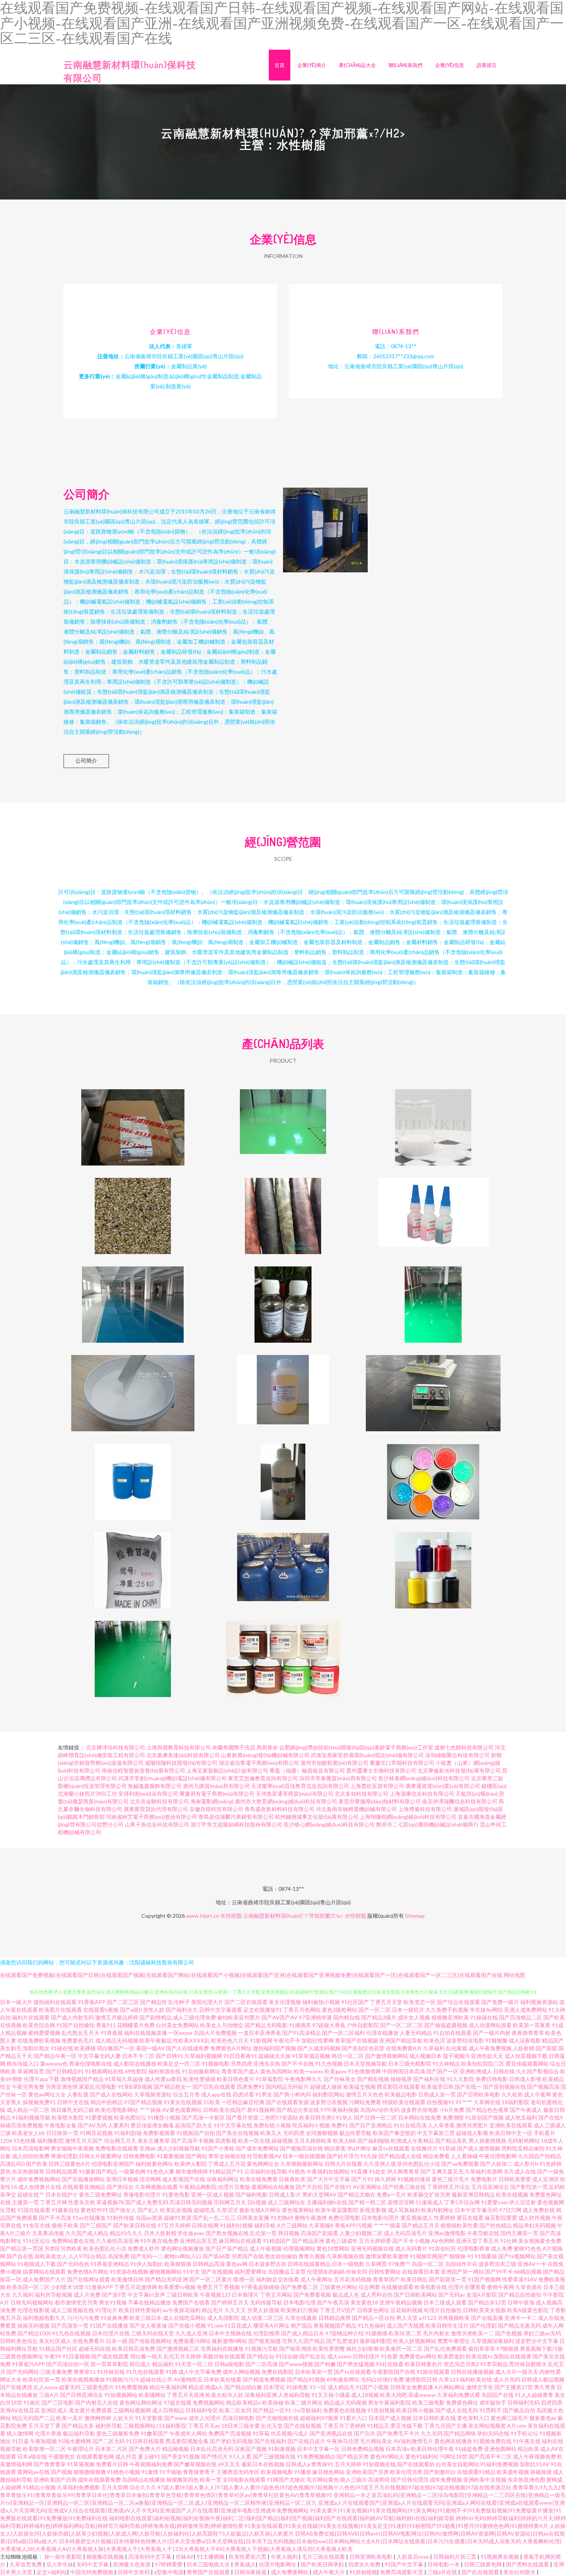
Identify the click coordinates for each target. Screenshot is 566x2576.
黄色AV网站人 (387, 2456)
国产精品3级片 (379, 2017)
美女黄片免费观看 (90, 2410)
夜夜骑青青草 (528, 2033)
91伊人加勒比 (147, 2264)
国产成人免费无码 (147, 2202)
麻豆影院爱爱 (501, 2218)
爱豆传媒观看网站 (527, 2064)
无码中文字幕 (93, 2564)
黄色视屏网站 (298, 2210)
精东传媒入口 (23, 2064)
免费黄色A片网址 (231, 2048)
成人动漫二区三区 (262, 2318)
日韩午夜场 (521, 2302)
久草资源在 (529, 2287)
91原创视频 (381, 2410)
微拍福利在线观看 (55, 2002)
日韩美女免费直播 (412, 2387)
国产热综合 (120, 2187)
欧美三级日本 (146, 2318)
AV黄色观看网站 (182, 2110)
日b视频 (257, 2202)
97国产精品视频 (143, 2102)
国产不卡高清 (55, 2218)
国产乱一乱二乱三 (214, 2218)
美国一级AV (150, 2048)
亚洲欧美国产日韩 (55, 2480)
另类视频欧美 (454, 2318)
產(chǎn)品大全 (357, 65)
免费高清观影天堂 (402, 2572)
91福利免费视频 (499, 2464)
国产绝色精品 (496, 2225)
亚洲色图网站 (500, 2449)
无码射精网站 (524, 2141)
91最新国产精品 (98, 2171)
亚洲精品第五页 (199, 2241)
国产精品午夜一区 (55, 2056)
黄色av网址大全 (47, 2094)
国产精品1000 (34, 2333)
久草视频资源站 (153, 2094)
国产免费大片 (145, 2449)
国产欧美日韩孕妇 (323, 2564)
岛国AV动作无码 (380, 2110)
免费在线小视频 (272, 2125)
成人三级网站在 (286, 2202)
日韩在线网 (205, 2225)
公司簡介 (86, 761)
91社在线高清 (410, 2125)
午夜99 (53, 2356)
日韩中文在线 (73, 2102)
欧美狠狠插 (178, 2264)
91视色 (297, 2171)
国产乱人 (148, 2210)
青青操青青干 (199, 2472)
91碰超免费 (469, 2449)
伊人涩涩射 (522, 2202)
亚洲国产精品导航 (401, 2040)
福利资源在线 (164, 2071)
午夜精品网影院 (198, 2187)
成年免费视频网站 (39, 2179)
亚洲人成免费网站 (526, 2010)
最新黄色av (543, 2418)
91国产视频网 (484, 2279)
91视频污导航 (261, 2349)
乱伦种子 (179, 2002)
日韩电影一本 (444, 2564)
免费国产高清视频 (230, 2433)
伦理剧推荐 (266, 2333)
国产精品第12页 (487, 2302)
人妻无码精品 (416, 2033)
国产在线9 (551, 2117)
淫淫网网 (150, 2179)
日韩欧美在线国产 (224, 2110)
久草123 (449, 2379)
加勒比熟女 (36, 2048)
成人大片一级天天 (517, 2372)
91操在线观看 (433, 2372)
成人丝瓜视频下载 (526, 2056)
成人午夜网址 (316, 2279)
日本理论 (274, 2387)
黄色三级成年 (342, 2241)
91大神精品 (446, 2064)
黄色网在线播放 (453, 2441)
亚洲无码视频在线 (372, 2248)
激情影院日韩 (421, 2379)
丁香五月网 (54, 2202)
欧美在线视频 (512, 2194)
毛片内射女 (436, 2333)
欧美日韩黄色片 (424, 2364)
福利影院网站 (328, 2094)
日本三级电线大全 (209, 2564)
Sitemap (415, 1916)
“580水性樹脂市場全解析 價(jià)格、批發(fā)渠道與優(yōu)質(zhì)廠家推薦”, (433, 1121)
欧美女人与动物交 (222, 2025)
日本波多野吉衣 (268, 2264)
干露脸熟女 (62, 2456)
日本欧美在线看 (223, 2379)
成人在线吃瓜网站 (184, 2318)
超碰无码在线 (95, 2349)
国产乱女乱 (313, 2356)
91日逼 (20, 2441)
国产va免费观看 (460, 2164)
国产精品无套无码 (519, 2325)
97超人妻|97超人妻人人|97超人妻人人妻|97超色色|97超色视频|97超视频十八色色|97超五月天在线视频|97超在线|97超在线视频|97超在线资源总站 (334, 2487)
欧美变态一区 (420, 2002)
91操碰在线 (484, 2017)
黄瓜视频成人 (417, 2218)
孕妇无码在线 (493, 2433)
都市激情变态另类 (76, 2302)
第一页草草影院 (109, 2364)
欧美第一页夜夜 (532, 2025)
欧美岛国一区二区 (28, 2287)
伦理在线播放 (382, 2033)
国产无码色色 (73, 2264)
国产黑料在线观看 (528, 2564)
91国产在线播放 (109, 2325)
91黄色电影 (176, 2194)
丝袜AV (185, 2557)
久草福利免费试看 (459, 2395)
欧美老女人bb (28, 2133)
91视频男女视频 (500, 2557)
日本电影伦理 (300, 2302)
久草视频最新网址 (302, 2164)
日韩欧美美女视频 (484, 2310)
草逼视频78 (110, 2202)
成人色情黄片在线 (40, 2187)
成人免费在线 (539, 2210)
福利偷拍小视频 (321, 2002)
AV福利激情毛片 (413, 2441)
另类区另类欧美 (63, 2248)
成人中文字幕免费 (200, 2372)
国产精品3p (261, 2356)
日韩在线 (504, 2071)
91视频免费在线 (492, 2441)
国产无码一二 (147, 2256)
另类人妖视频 (263, 2310)
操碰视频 (282, 2141)
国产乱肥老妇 (342, 2341)
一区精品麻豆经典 (243, 2102)
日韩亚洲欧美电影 (371, 2557)
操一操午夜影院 (64, 2557)
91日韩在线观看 (145, 2441)
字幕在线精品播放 (149, 2302)
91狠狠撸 (496, 2040)
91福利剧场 (128, 2133)
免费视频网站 (209, 2402)
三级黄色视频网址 (22, 2356)
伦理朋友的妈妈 (326, 2272)
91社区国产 (355, 2002)
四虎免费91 (251, 2087)
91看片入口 (353, 2418)
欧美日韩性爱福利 (140, 2310)
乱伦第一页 (263, 2233)
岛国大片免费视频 (215, 2033)
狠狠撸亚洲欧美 (450, 2017)
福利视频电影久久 (44, 2318)
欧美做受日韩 (437, 2087)
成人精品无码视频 (117, 2040)
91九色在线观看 (145, 2372)
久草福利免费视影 (79, 2487)
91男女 (264, 2094)
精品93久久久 (126, 2233)
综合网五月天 (120, 2141)
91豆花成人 (238, 2325)
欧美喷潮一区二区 (44, 2449)
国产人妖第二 (496, 2164)
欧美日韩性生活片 (447, 2325)
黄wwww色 (54, 2064)
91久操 (369, 2156)
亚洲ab (148, 2148)
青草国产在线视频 (357, 2040)
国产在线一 (468, 2087)
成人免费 (502, 2248)
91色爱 (389, 2356)
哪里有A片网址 (271, 2325)
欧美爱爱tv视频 (177, 2287)
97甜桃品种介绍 (345, 2333)
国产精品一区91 (272, 2410)
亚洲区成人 (54, 2410)
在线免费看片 (89, 2341)
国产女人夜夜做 (148, 2325)
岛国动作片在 (461, 2264)
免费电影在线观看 (117, 2148)
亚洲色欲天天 (487, 2056)
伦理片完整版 (234, 2187)
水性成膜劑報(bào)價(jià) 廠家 (133, 1121)
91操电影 (297, 2387)
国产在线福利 (270, 2441)
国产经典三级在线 (404, 2187)
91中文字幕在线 (233, 2125)
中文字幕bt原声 (146, 2295)
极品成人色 (346, 2295)
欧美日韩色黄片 (236, 2079)
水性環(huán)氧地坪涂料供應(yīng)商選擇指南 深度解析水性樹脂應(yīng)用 (433, 1387)
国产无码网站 (23, 2372)
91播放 (303, 2472)
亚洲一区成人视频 (213, 2194)
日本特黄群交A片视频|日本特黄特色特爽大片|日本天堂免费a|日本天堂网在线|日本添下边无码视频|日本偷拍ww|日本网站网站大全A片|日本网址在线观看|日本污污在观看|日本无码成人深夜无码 (290, 2541)
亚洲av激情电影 (447, 2233)
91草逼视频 (81, 2464)
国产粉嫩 (325, 2364)
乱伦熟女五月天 (80, 2033)
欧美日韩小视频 (415, 2410)
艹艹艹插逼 (387, 2225)
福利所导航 (109, 2426)
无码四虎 (294, 2133)
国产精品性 (154, 2002)
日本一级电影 (348, 2264)
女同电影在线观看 (244, 2480)
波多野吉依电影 (420, 2110)
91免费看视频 (132, 2387)
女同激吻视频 (322, 2133)
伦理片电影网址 (278, 2564)
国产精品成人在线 (400, 2156)
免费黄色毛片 (78, 2040)
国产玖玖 (365, 2433)
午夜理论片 (80, 2449)
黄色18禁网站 (333, 2248)
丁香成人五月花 (227, 2164)
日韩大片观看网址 (100, 2156)
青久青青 (545, 2387)
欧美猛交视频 (360, 2087)
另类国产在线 (248, 2256)
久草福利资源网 (484, 2171)
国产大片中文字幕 (328, 2179)
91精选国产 (277, 2241)
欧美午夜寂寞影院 (337, 2210)
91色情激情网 (364, 2071)
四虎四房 (552, 2402)
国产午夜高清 (333, 2302)
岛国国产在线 (497, 2395)
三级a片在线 (443, 2572)
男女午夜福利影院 (390, 2402)
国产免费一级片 (500, 2002)
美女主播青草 (154, 2141)
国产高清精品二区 (521, 2017)
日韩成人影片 (285, 2194)
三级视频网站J (141, 2426)
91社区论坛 (37, 2241)
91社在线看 (390, 2364)
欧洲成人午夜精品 (412, 2141)
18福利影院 (516, 2102)
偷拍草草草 (482, 2349)
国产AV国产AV (280, 2017)
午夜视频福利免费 (151, 2464)
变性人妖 (154, 2010)
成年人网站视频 (241, 2372)
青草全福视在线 (227, 2156)
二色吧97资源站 (279, 2117)
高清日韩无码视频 (191, 2202)
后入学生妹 (60, 2564)
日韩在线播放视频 (472, 2372)
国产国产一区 (442, 2071)
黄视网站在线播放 (273, 2187)
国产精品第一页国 (22, 2248)
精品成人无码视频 (345, 2402)
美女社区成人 (55, 2341)
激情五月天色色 (365, 2094)
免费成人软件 (144, 2248)
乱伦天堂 (272, 2426)
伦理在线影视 (33, 2310)
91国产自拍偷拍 (75, 2025)
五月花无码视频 (353, 2279)
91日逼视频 (76, 2356)
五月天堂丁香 (44, 2426)
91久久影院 (461, 2079)
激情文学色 (480, 2387)
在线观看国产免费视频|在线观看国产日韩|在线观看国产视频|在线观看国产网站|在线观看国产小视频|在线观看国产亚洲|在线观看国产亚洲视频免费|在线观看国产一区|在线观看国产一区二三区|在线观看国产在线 (251, 1975)
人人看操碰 (464, 2156)
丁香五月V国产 (338, 2310)
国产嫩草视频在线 (195, 2464)
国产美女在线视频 (238, 2133)
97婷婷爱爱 (169, 2564)
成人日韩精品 (168, 2410)
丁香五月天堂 (386, 2002)
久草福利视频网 (203, 2056)
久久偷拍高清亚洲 (117, 2241)
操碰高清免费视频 (22, 2125)
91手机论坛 (524, 2433)
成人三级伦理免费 (194, 2017)
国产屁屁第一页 (448, 2279)
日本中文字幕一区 (318, 2449)
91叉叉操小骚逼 (331, 2395)
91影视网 (261, 2040)
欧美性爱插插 (199, 2079)
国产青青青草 (50, 2464)
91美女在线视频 (183, 2102)
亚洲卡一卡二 (521, 2318)
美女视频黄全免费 (540, 2241)
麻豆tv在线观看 (391, 2148)
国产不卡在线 (298, 2064)
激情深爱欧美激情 (387, 2256)
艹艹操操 (150, 2110)
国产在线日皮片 (306, 2441)
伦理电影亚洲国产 (113, 2164)
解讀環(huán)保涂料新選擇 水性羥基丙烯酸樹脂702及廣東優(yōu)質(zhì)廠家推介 (283, 1387)
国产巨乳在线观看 (214, 2087)
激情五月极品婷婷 (117, 2017)
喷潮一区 (244, 2279)
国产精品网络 (460, 2433)
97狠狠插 (507, 2349)
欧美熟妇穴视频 (300, 2310)
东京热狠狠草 (28, 2171)
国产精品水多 (78, 2426)
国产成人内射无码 (72, 2017)
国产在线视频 (217, 2272)
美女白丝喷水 (520, 2572)
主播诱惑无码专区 (238, 2472)
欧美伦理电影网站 (117, 2110)
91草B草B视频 (135, 2087)
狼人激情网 (20, 2433)
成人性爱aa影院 (163, 2079)
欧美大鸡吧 (394, 2395)
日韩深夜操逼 (251, 2572)
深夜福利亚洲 (261, 2395)
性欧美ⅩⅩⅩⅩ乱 (191, 2040)
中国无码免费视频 (92, 2572)
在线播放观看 (397, 2287)
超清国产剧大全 (194, 2125)
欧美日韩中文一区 (511, 2133)
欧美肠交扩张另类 (429, 2194)
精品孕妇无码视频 (534, 2225)
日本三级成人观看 (445, 2302)
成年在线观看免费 (99, 2480)
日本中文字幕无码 (476, 2210)
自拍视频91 (440, 2102)
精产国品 (301, 2325)
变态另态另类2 (461, 2364)
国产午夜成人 (526, 2110)
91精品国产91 (226, 2171)
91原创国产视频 (484, 2117)
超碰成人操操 (326, 2087)
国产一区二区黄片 (211, 2279)
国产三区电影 (58, 2402)
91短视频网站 (121, 2395)
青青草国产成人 (240, 2071)
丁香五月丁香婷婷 (344, 2426)
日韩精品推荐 (335, 2318)
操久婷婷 (385, 2179)
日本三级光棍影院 (410, 2064)
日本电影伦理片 (380, 2218)
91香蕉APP (92, 2002)
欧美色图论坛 (130, 2117)
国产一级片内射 (492, 2033)
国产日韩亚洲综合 (82, 2395)
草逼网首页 (31, 2071)
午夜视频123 (215, 2295)
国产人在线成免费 (188, 2048)
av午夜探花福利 (182, 2310)
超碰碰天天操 (275, 2056)
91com (215, 2325)
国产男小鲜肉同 (292, 2094)
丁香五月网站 (276, 2295)
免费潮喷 (453, 2117)
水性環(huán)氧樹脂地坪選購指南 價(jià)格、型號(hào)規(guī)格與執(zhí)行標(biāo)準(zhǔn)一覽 (433, 1298)
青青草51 (85, 2372)
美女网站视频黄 (487, 2426)
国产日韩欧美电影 (479, 2094)
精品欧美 (528, 2449)
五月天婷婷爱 (375, 2241)
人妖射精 (524, 2048)
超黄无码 (70, 2387)
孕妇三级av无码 (542, 2333)
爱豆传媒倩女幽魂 (152, 2125)
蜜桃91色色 (527, 2248)
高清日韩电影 (238, 2418)
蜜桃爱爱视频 (44, 2033)
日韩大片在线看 (343, 2164)
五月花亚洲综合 (490, 2187)
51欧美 (212, 2102)
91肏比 (32, 2402)
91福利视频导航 (31, 2117)
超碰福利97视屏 (319, 2418)
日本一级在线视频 (304, 2156)
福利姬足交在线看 (278, 2279)
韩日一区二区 (348, 2056)
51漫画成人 (429, 2202)
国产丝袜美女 (340, 2079)
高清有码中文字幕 (150, 2557)
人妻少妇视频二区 (361, 2233)
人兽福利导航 (294, 2395)
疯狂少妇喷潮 (362, 2349)
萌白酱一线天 (146, 2356)
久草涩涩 (227, 2210)
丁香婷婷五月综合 (449, 2187)
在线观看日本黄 (421, 2272)
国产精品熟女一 (172, 2087)
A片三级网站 (292, 2225)
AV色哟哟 (443, 2241)
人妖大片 (123, 2418)
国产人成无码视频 (319, 2048)
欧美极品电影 (401, 2094)
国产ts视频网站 (517, 2256)
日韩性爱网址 (385, 2272)
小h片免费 (452, 2110)
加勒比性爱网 (318, 2040)
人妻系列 (119, 2125)
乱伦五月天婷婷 (183, 2356)
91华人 (344, 2117)
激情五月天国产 (84, 2141)
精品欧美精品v (244, 2402)
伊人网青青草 (403, 2171)
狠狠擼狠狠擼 (90, 2472)
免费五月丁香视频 (218, 2287)
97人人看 (240, 2456)
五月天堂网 (115, 2487)
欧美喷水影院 (68, 2117)
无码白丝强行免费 (382, 2379)
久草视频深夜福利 (492, 2341)
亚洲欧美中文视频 (485, 2480)
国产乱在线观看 (481, 2572)
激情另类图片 (472, 2125)
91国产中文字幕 (404, 2564)
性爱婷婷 (445, 2218)
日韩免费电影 (139, 2156)
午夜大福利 (285, 2557)
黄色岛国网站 (276, 2071)
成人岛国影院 (223, 2318)
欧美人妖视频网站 (415, 2341)
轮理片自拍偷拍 (443, 2310)
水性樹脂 (231, 1916)
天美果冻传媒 (48, 2233)
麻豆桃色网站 (328, 2472)
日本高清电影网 (31, 2148)
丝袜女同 (357, 2272)
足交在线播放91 (263, 2010)
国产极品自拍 (519, 2410)
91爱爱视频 (99, 2117)
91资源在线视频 (129, 2272)
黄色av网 (237, 2264)
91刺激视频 (282, 2449)
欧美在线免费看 (259, 2179)
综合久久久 (143, 2487)
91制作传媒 (121, 2218)
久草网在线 (487, 2102)
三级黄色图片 (98, 2387)
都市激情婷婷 (192, 2171)
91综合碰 (287, 2356)
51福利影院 (173, 2426)
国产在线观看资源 (287, 2102)
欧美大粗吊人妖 (224, 2395)
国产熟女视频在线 (227, 2233)
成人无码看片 (411, 2248)
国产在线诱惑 (16, 2387)
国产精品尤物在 (357, 2194)
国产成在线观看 (110, 2356)
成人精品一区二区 (28, 2110)
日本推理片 (245, 2295)
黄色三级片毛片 (450, 2179)
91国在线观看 (34, 2210)
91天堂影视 (149, 2418)
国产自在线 (20, 2256)
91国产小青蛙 (218, 2148)
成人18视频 (365, 2395)
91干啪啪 (171, 2472)
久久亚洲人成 (380, 2164)
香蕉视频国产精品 (335, 2325)
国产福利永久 (182, 2010)
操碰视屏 (401, 2079)
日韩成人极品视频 (543, 2379)
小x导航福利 (307, 2410)
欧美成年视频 (513, 2472)
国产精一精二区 (367, 2202)
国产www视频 (296, 2364)
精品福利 (163, 2364)
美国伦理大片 (207, 2002)
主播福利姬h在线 (327, 2202)
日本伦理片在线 (111, 2333)
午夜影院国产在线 (394, 2372)
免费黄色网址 (462, 2402)
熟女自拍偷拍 (281, 2256)
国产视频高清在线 (301, 2148)
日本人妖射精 (160, 2233)
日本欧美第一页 (314, 2372)
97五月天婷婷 (174, 2225)
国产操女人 (123, 2210)
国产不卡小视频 (411, 2241)
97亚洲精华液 (315, 2017)
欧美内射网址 (437, 2210)
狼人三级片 (353, 2480)
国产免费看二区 (300, 2287)
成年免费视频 (446, 2480)
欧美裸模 (85, 2048)
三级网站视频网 (132, 2410)
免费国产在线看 (191, 2302)
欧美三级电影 (429, 2402)
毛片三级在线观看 (324, 2557)
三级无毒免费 (56, 2372)
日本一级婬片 (408, 2010)
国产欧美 (37, 2164)
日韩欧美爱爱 (515, 2179)
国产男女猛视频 (356, 2364)
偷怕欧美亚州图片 (239, 2017)
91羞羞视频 (171, 2156)
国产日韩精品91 (65, 2071)
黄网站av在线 (33, 2472)
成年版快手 (493, 2402)
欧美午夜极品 (156, 2040)
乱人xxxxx (46, 2387)
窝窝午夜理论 (454, 2341)
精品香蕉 (335, 2148)
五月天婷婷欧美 (313, 2141)
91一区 (318, 2387)
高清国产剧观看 (320, 2233)
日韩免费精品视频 (363, 2449)
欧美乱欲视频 (176, 2210)
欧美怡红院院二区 (483, 2064)
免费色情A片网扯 (88, 2272)
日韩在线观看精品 (309, 2264)
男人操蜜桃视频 (487, 2141)
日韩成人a (298, 2464)
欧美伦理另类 (406, 2472)
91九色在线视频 (72, 2333)
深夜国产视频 (251, 2449)
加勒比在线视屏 (512, 2356)
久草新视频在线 (345, 2256)
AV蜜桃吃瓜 (188, 2379)
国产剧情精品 (156, 2017)
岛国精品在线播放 (144, 2480)
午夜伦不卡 (287, 2040)
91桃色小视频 (124, 2472)
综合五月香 (186, 2094)
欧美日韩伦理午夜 (432, 2449)
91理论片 (106, 2310)
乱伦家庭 (457, 2048)
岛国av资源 (149, 2218)
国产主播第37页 (514, 2387)
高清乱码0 (12, 2164)
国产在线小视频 (187, 2325)
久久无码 (432, 2433)
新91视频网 (261, 2110)
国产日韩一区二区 (375, 2117)
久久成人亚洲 (191, 2333)
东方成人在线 (520, 2171)
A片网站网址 (450, 2387)
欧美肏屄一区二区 (401, 2349)
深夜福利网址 (223, 2179)
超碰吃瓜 (204, 2210)
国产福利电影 (251, 2194)
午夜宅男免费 (28, 2087)
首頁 (280, 65)
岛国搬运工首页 (287, 2272)
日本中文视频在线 (230, 2333)
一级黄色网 (132, 2171)
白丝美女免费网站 (178, 2025)
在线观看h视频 (101, 2010)
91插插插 (376, 2333)
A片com (517, 2426)
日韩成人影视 (525, 2079)
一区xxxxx (180, 2033)
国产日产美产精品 (227, 2248)
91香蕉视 (112, 2033)
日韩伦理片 (366, 2356)
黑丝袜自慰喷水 (528, 2364)
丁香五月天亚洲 (186, 2395)
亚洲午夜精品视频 (401, 2302)
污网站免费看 (365, 2102)
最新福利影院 (376, 2341)
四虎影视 (226, 2141)
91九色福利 (372, 2325)
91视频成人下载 (37, 2264)
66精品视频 (528, 2272)
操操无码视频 (33, 2325)
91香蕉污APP (28, 2364)
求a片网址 (359, 2148)
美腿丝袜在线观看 (224, 2356)
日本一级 (117, 2341)
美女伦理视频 (285, 2002)
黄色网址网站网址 (141, 2402)
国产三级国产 (96, 2225)
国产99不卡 (499, 2272)
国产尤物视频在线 (277, 2418)
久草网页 (376, 2264)
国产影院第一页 (529, 2187)
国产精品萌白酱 (243, 2387)
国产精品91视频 (306, 2379)
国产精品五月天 (420, 2225)
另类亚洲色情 (62, 2087)
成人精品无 (341, 2387)
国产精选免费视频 (264, 2379)
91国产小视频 (372, 2387)
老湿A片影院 (482, 2295)
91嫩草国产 (154, 2433)
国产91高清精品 (301, 2033)
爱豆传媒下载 (407, 2426)
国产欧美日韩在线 (135, 2225)
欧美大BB (345, 2141)
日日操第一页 (62, 2133)
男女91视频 (113, 2302)
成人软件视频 (534, 2218)
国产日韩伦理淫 (410, 2480)
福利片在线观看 (31, 2017)
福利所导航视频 (54, 2295)
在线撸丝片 (424, 2148)
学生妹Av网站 (486, 2010)
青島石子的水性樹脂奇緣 (133, 1210)
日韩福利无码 (524, 2402)
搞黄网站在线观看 (44, 2272)
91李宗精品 (494, 2364)
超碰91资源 (178, 2218)
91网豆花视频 (96, 2133)
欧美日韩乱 (414, 2279)
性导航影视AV (264, 2156)
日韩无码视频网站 (32, 2302)
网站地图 (514, 1975)
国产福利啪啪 (373, 2141)
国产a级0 (131, 2010)
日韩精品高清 (209, 2264)
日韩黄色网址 (373, 2310)
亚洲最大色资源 (132, 2564)
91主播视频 (211, 2557)
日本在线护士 (62, 2194)
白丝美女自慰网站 (457, 2464)
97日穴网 (510, 2210)
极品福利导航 (79, 2433)
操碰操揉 (541, 2472)
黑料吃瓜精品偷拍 (523, 2148)
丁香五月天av (204, 2426)
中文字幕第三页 (436, 2133)
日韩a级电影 (229, 2364)
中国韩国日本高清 (404, 2071)
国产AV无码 (92, 2125)
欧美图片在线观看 (60, 2010)
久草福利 (434, 2048)
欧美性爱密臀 (329, 2349)
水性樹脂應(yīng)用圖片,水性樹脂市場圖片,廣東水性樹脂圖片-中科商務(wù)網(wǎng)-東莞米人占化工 (283, 1210)
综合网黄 (369, 2287)
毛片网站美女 (376, 2441)
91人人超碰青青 (534, 2395)
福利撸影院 (50, 2141)
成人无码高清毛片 (405, 2233)
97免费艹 (399, 2264)
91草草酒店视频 (311, 2056)
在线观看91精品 (476, 2472)
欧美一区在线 (254, 2141)
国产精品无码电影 (266, 2025)
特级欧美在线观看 (404, 2102)
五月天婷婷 (348, 2464)
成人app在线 (216, 2094)
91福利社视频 (236, 2225)
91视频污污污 (122, 2379)
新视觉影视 (373, 2210)
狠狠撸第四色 (183, 2480)
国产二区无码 (109, 2441)
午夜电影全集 (60, 2125)
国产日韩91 (169, 2056)
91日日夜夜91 (240, 2056)
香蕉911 (106, 2025)
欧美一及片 (70, 2418)
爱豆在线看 (470, 2218)
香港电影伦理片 (142, 2194)
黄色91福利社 (422, 2456)
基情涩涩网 (401, 2202)
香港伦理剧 (64, 2156)
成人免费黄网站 (290, 2572)
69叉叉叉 (229, 2464)
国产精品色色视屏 (487, 2110)
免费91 (340, 2125)
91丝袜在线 (111, 2372)
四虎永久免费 (365, 2564)
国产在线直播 (487, 2318)
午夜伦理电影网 (498, 2156)
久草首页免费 (26, 2564)
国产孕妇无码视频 (231, 2441)
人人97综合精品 (87, 2256)
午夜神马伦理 (343, 2441)
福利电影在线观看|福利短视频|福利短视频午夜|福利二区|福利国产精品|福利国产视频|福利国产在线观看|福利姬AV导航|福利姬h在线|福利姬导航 (282, 2518)
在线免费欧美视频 (39, 2040)
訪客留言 (487, 65)
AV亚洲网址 (367, 2187)
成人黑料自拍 (377, 2295)
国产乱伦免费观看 (445, 2349)
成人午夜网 (538, 2094)
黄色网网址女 (263, 2164)
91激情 (150, 2472)
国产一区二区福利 (343, 2033)
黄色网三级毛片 (509, 2418)
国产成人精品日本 (303, 2333)
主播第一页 (25, 2202)
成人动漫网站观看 (490, 2025)
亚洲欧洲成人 (476, 2071)
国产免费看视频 (312, 2295)
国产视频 (62, 2472)
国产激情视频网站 (387, 2056)
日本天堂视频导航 (365, 2064)
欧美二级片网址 (304, 2402)
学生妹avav (191, 2233)
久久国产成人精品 (87, 2233)
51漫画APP (99, 2287)
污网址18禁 (454, 2456)
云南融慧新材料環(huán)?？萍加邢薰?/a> (294, 1916)
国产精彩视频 (373, 2079)
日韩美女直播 (253, 2218)
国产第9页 (114, 2295)
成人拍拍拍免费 (31, 2156)
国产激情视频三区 (178, 2349)
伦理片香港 (48, 2433)
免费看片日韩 (112, 2464)
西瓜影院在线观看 (399, 2087)
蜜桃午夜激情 (311, 2218)
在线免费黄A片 (404, 2048)
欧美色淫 (434, 2040)
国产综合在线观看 (459, 2002)
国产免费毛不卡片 (398, 2433)
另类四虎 (241, 2064)
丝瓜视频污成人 (290, 2433)
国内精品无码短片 (287, 2087)
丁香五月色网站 (302, 2010)
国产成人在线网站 (111, 2094)
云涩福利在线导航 (266, 2171)
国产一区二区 (375, 2010)
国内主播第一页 (519, 2233)
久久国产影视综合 (538, 2071)
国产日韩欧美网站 (415, 2295)
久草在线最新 (301, 2318)
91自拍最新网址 (201, 2071)
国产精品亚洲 (308, 2241)
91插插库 (300, 2025)
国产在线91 (338, 2187)
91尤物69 (282, 2218)
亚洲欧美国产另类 (367, 2472)
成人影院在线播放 (135, 2064)
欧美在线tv (479, 2356)
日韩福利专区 (202, 2410)
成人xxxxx (339, 2356)
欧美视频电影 (277, 2472)
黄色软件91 (94, 2210)
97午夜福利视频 (340, 2110)
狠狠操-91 (461, 2256)
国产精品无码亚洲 (166, 2279)
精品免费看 (436, 2156)
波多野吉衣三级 (497, 2264)
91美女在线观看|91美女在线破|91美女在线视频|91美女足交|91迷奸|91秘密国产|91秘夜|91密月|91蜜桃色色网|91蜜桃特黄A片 (396, 2526)
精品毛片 (213, 2310)
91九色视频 (329, 2064)
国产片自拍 (309, 2187)
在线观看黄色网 (95, 2456)
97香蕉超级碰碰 (260, 2287)
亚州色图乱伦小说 (419, 2164)
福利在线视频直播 (146, 2033)
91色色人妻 (161, 2171)
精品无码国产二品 (33, 2418)
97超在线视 (178, 2402)
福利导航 (265, 2225)
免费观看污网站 (192, 2341)
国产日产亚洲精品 (371, 2125)
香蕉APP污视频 (353, 2225)
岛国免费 (119, 2256)
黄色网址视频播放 (183, 2248)
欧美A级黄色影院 (528, 2310)
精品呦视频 (176, 2449)
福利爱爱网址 (251, 2272)
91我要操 (486, 2256)
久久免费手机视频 (447, 2010)
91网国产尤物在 (286, 2480)
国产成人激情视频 (479, 2148)
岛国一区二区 (428, 2264)
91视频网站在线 (104, 2071)
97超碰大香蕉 (329, 2025)
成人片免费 (87, 2295)
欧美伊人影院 (191, 2164)
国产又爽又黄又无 (442, 2171)
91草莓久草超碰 (124, 2079)
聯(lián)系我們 (405, 65)
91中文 (191, 2272)
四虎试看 (243, 2094)
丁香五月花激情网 (136, 2287)
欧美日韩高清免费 (134, 2349)
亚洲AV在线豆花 (20, 2410)
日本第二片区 (111, 2449)
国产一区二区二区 (402, 2025)
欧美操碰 (273, 2402)
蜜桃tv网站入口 (183, 2256)
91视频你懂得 (414, 2179)
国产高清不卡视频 (193, 2141)
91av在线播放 (89, 2218)
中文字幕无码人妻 (99, 2056)
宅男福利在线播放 (222, 2349)
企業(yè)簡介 (312, 65)
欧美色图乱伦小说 (105, 2248)
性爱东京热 (82, 2202)
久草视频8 (321, 2225)
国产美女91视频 (181, 2456)
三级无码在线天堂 (152, 2333)
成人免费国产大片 (44, 2279)
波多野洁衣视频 (329, 2102)
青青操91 (322, 2464)
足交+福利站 (52, 2572)
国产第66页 (216, 2256)
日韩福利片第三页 (455, 2557)
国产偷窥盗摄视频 (446, 2025)
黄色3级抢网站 (340, 2010)
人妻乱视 (78, 2094)
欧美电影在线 (431, 2287)
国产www (176, 2418)
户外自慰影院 (363, 2025)
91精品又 (378, 2426)
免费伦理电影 (344, 2218)
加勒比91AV (535, 2464)
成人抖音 (126, 2456)
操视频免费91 (39, 2102)
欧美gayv (336, 2071)
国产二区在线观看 (246, 2002)
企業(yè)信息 (450, 65)
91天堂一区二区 (194, 2364)
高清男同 (379, 2480)
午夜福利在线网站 (328, 2171)
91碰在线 (62, 2048)
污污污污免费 (83, 2318)
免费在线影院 (278, 2372)
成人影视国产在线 (184, 2179)
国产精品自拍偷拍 (520, 2295)
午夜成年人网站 (188, 2433)
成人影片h (526, 2164)
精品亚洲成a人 (206, 2387)
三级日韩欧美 (183, 2295)
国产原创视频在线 (504, 2087)
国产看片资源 (242, 2117)
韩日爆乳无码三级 (72, 2110)
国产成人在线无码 (457, 2410)
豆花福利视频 (407, 2310)
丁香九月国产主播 (445, 2426)
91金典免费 (114, 2318)
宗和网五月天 (230, 2202)
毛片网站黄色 (323, 2480)
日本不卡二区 (138, 2056)
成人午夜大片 (329, 2572)
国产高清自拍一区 (68, 2364)
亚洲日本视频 (122, 2179)
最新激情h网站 (229, 2341)
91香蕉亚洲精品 (110, 2264)
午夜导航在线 (483, 2233)
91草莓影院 (270, 2079)
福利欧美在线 (476, 2379)
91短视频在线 (379, 2464)
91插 (171, 2372)
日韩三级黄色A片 (69, 2164)
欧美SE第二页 (405, 2333)
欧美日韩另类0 (317, 2117)
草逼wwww (422, 2395)
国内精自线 (347, 2017)
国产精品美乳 (451, 2141)
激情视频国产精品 (82, 2079)
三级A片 (49, 2395)
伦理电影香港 (474, 2248)
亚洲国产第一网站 (462, 2272)
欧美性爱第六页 (248, 2557)
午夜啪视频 (44, 2441)
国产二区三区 (123, 2002)
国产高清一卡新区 (203, 2117)
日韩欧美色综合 (19, 2341)
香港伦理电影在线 (90, 2064)
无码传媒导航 (266, 2302)
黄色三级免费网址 (100, 2194)
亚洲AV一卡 (532, 2264)
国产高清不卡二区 (490, 2456)
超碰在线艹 (31, 2194)
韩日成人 (140, 2364)
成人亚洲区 (546, 2179)
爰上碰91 (149, 2456)
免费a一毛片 (391, 2194)
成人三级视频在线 (72, 2310)
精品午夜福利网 (168, 2387)
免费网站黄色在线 (73, 2241)
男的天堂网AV (319, 2194)
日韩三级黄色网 (483, 2564)
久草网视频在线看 (156, 2187)
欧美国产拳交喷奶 (394, 2133)
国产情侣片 (214, 2456)
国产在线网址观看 (89, 2279)
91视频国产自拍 (196, 2133)
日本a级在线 (32, 2456)
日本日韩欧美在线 (434, 2418)
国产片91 (362, 2179)
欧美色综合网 (39, 2025)
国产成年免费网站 (257, 2148)
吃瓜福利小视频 (311, 2125)
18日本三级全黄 (241, 2426)
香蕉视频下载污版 (541, 2349)
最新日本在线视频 (263, 2464)
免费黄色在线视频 (345, 2410)
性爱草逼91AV (520, 2279)
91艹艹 (464, 2102)
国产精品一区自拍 (373, 2318)
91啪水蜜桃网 (75, 2441)
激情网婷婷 (98, 2418)
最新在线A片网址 (260, 2210)
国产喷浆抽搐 (265, 2341)
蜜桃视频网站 (166, 2272)
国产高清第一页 (70, 2325)
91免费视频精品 (316, 2456)
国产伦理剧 (483, 2325)
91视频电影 (216, 2064)
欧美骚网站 (152, 2395)
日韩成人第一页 (437, 2094)
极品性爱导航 (355, 2133)
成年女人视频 (414, 2017)
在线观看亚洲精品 (84, 2187)
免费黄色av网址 (418, 2356)
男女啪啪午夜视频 (72, 2148)
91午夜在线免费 (159, 2241)
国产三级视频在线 (274, 2456)
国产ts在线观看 (352, 2372)
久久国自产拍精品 (539, 2156)
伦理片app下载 (41, 2079)
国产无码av (452, 2295)
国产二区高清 (261, 2364)
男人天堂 (407, 2318)
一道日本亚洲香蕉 (260, 2033)
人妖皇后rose (413, 2557)
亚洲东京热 (267, 2064)
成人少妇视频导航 (179, 2148)
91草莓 (261, 2433)
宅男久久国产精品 (303, 2341)
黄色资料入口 (473, 2418)
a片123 (428, 2318)
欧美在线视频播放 (83, 2379)
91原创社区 (442, 2248)
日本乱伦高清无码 (212, 2449)
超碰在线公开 (156, 2379)
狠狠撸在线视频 (106, 2557)
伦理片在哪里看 (467, 2287)
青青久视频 (312, 2256)
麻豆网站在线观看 (240, 2241)
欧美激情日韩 (127, 2279)
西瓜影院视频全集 (187, 2441)
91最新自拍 (65, 2210)
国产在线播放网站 (83, 2179)
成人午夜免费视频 (490, 2048)
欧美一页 (211, 2480)
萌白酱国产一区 (116, 2048)
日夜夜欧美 (292, 2179)
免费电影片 (484, 2179)
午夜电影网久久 (303, 2079)
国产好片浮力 (343, 2156)
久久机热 (512, 2094)
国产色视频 (509, 2333)
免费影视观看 (159, 2133)
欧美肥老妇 (451, 2356)
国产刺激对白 (440, 2472)
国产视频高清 (543, 2087)
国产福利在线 (429, 2079)
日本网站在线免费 (420, 2117)
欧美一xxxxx (309, 2071)
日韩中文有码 (134, 2572)
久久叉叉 (235, 2310)
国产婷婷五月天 (230, 2302)
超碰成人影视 (472, 2133)
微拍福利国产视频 (275, 2048)
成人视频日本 (425, 2056)
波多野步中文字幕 (537, 2341)
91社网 (509, 2241)
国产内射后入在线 (97, 2402)
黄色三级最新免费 (118, 2433)
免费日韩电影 (492, 2079)
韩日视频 (289, 2233)
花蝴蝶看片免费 (136, 2025)
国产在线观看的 (416, 2464)
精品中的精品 (107, 2102)
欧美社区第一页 (42, 2379)
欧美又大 (271, 2133)
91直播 (359, 2171)
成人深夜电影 (525, 2040)
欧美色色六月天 (230, 2040)
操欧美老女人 (51, 2256)
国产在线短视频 (303, 2426)
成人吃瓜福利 (521, 2117)
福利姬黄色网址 (154, 2164)
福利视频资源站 (539, 2002)
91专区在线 (37, 2225)
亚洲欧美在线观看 (511, 2125)
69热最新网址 (343, 2379)
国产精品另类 (353, 2456)
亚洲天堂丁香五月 (477, 2241)
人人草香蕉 (441, 2125)
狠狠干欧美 (65, 2225)
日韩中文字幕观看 (221, 2010)
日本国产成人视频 (390, 2418)
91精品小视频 (39, 2487)
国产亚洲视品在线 (331, 2433)
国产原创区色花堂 (363, 2048)
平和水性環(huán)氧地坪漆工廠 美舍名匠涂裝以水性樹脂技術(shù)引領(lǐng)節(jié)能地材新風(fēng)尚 (133, 1653)
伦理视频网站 (299, 2248)
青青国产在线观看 (209, 2572)
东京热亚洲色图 (526, 2480)
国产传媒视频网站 (150, 2341)
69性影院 (136, 2071)
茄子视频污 (456, 2056)
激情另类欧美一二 (472, 2333)
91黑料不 (491, 2410)
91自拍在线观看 (452, 2033)
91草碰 (447, 2148)
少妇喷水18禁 (67, 2287)
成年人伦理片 (205, 2418)
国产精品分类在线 (298, 2110)
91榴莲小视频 (164, 2117)
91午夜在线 (527, 2441)
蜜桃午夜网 (501, 2287)
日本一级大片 (16, 2002)
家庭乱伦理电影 (98, 2087)
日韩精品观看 (62, 2171)
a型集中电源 (169, 2572)
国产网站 (196, 2156)
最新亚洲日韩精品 (473, 2194)
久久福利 (23, 2295)
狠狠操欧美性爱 (459, 2225)
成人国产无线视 (405, 2325)
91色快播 (25, 2141)
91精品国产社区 (58, 2349)
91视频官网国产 (429, 2256)
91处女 (377, 2171)
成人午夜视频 (266, 2248)
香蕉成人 (245, 2564)
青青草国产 (386, 2279)
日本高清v (398, 2449)
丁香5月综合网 (462, 2202)
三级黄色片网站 (338, 2287)
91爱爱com (494, 2202)
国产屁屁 (546, 2048)
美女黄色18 (364, 2302)
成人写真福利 (404, 2210)
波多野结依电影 (465, 2040)
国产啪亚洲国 (295, 2349)
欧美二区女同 (235, 2410)
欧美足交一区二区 (179, 2064)
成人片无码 (507, 2379)
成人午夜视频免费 (534, 2456)
